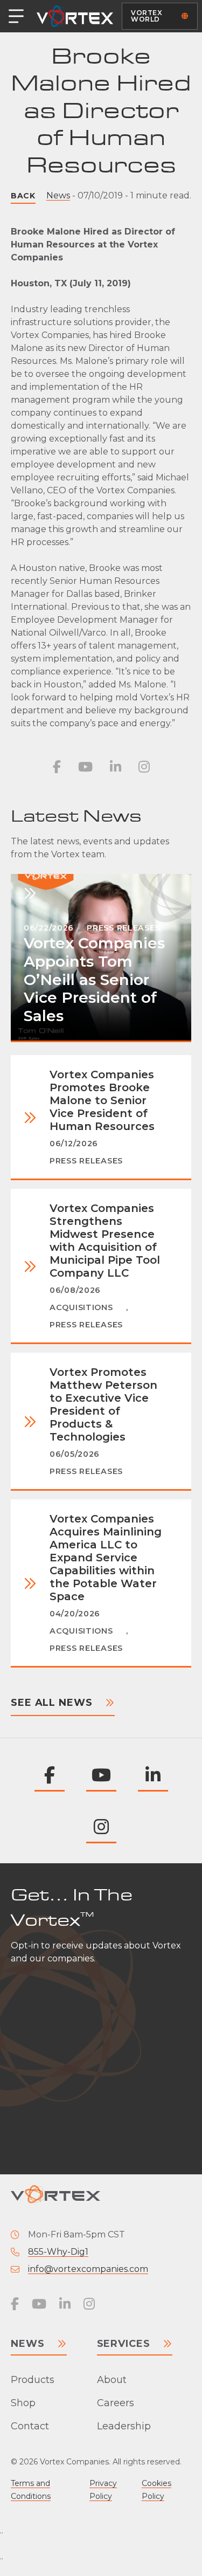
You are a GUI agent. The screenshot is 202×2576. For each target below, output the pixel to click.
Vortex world (147, 16)
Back (23, 196)
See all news (52, 1703)
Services (124, 2344)
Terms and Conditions (31, 2490)
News (58, 195)
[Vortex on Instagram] (144, 767)
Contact (30, 2426)
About (112, 2380)
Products (33, 2380)
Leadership (124, 2426)
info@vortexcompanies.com (88, 2269)
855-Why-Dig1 (58, 2252)
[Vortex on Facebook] (57, 767)
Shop (23, 2403)
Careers (116, 2403)
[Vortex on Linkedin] (116, 767)
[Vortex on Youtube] (85, 767)
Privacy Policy (103, 2490)
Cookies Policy (156, 2490)
